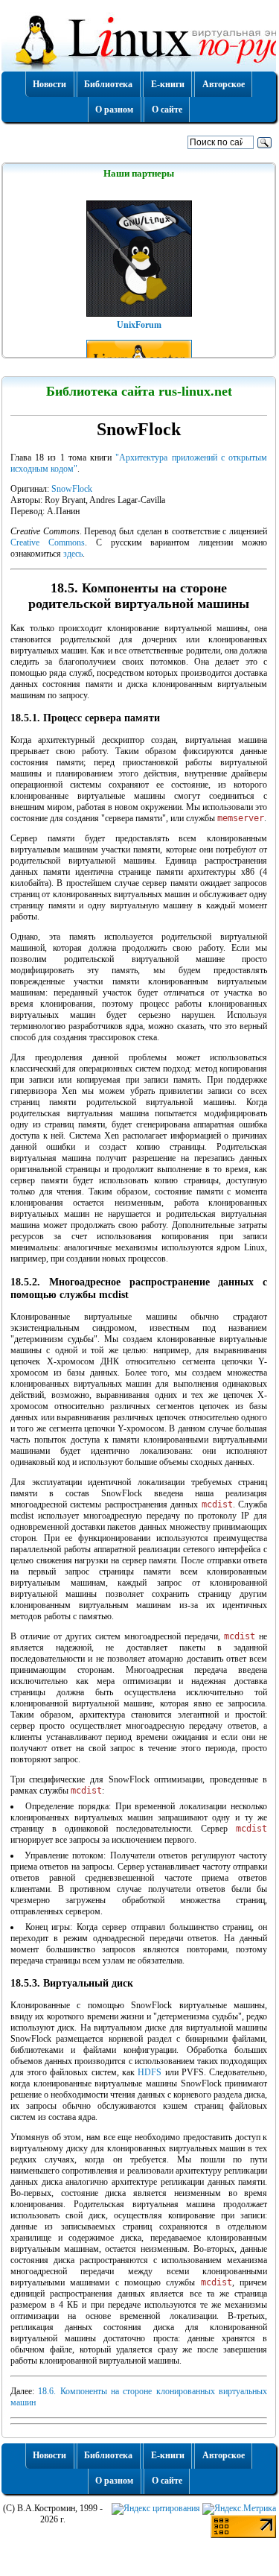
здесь (73, 554)
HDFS (150, 2072)
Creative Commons (48, 542)
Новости (49, 84)
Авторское (224, 84)
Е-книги (168, 84)
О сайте (167, 110)
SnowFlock (72, 489)
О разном (114, 110)
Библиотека (108, 84)
